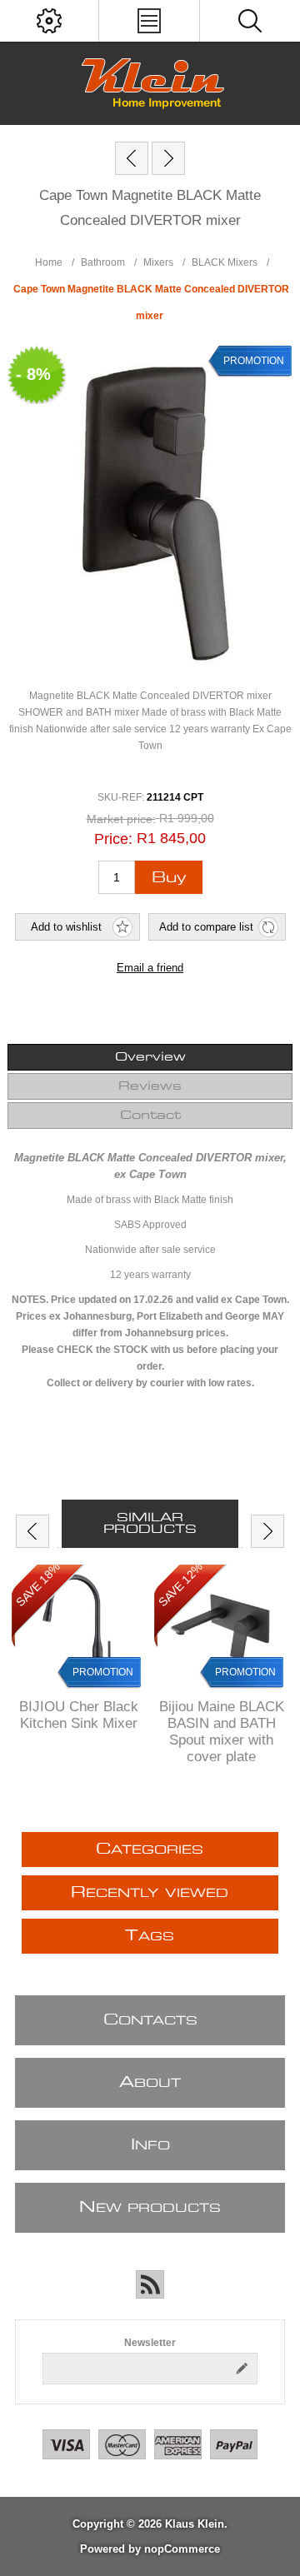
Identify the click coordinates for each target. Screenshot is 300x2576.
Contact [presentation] (150, 1116)
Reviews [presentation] (150, 1086)
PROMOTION (103, 1672)
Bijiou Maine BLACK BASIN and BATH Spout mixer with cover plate (222, 1732)
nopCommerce (182, 2549)
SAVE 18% (38, 1585)
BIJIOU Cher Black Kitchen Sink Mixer (79, 1715)
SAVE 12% (180, 1585)
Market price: (121, 819)
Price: (113, 839)
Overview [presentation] (150, 1057)
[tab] (150, 1057)
